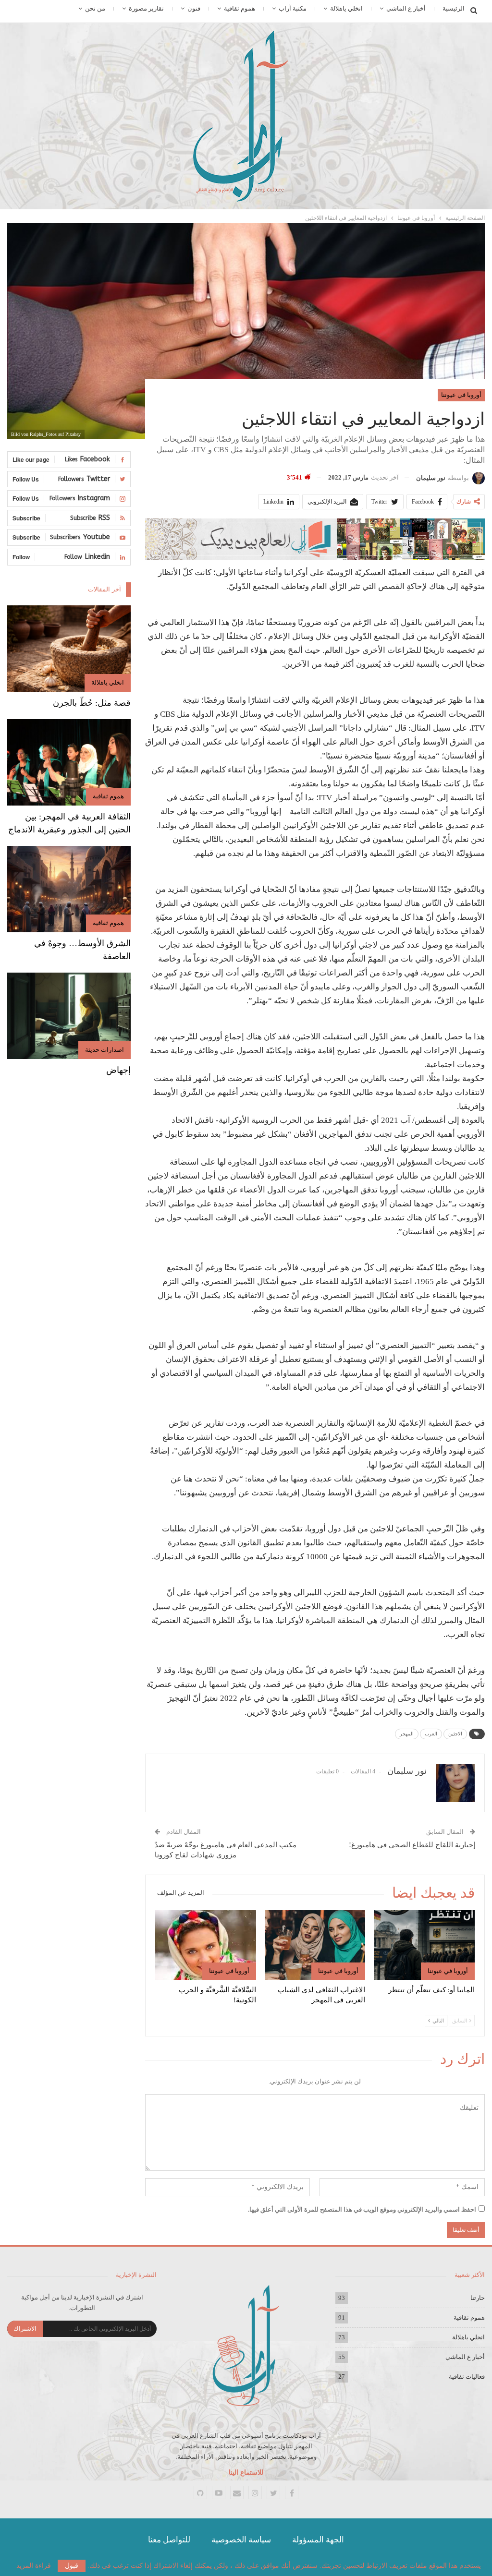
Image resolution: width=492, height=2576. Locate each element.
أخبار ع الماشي (406, 8)
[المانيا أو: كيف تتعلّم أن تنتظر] (424, 1945)
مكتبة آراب (293, 8)
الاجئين (455, 1734)
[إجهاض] (69, 1016)
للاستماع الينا (246, 2473)
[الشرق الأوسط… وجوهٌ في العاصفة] (69, 889)
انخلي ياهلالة (346, 8)
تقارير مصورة (146, 8)
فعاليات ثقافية (467, 2377)
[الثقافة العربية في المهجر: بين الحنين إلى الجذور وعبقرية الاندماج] (69, 762)
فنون (194, 8)
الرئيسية (454, 8)
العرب (431, 1734)
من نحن (95, 8)
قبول (72, 2566)
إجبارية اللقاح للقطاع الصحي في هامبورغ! (412, 1845)
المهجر (407, 1734)
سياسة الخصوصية (241, 2540)
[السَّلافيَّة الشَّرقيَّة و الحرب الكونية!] (206, 1945)
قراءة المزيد (34, 2566)
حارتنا (478, 2298)
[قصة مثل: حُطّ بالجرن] (69, 649)
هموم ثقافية (240, 8)
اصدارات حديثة (105, 1050)
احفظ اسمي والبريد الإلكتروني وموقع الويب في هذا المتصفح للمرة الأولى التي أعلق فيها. (362, 2209)
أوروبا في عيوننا (461, 395)
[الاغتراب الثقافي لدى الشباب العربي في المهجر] (315, 1945)
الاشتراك (25, 2329)
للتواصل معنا (169, 2540)
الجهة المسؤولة (318, 2540)
